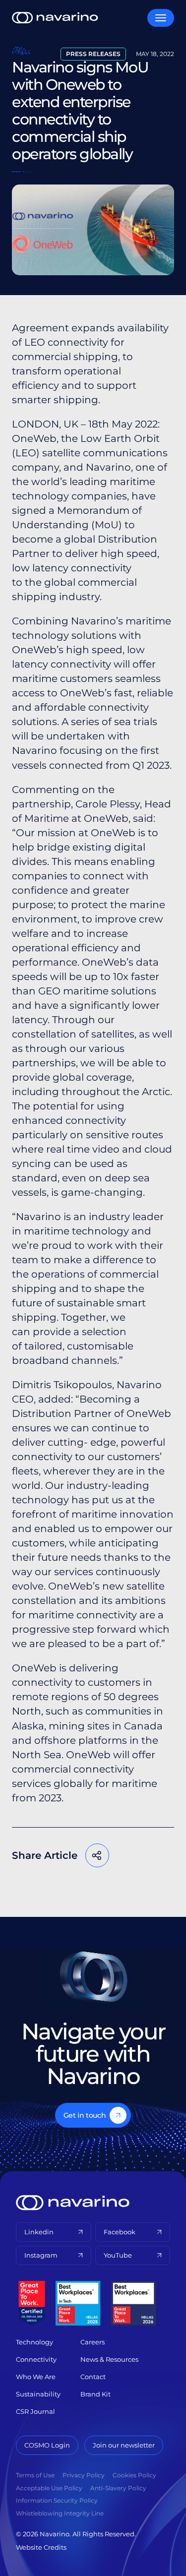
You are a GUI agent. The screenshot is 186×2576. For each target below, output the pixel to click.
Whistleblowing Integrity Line (60, 2513)
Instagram (41, 2255)
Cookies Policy (134, 2475)
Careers (93, 2342)
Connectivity (36, 2359)
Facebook (39, 1887)
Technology (34, 2342)
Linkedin (39, 2232)
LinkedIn (99, 1887)
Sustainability (38, 2394)
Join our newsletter (124, 2445)
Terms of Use (35, 2475)
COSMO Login (47, 2445)
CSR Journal (35, 2411)
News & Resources (109, 2359)
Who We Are (36, 2377)
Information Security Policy (57, 2500)
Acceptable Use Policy (49, 2488)
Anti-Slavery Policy (118, 2488)
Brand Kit (95, 2394)
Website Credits (41, 2547)
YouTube (118, 2255)
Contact (93, 2377)
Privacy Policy (84, 2475)
